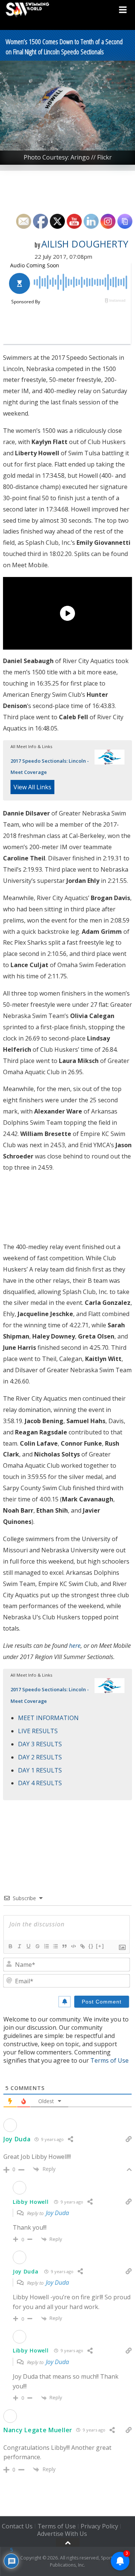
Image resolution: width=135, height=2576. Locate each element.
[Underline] (28, 1946)
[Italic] (19, 1946)
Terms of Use (109, 2060)
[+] (100, 1946)
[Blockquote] (64, 1946)
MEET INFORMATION (48, 1718)
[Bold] (10, 1946)
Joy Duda (17, 2139)
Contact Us (17, 2526)
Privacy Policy (99, 2526)
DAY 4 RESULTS (40, 1783)
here (75, 1646)
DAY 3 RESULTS (40, 1744)
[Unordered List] (55, 1946)
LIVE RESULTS (38, 1731)
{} (91, 1946)
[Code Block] (73, 1946)
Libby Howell (31, 2202)
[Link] (82, 1946)
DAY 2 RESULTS (40, 1757)
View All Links (32, 787)
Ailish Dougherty (85, 244)
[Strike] (37, 1946)
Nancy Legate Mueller (38, 2430)
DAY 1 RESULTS (40, 1770)
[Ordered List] (46, 1946)
